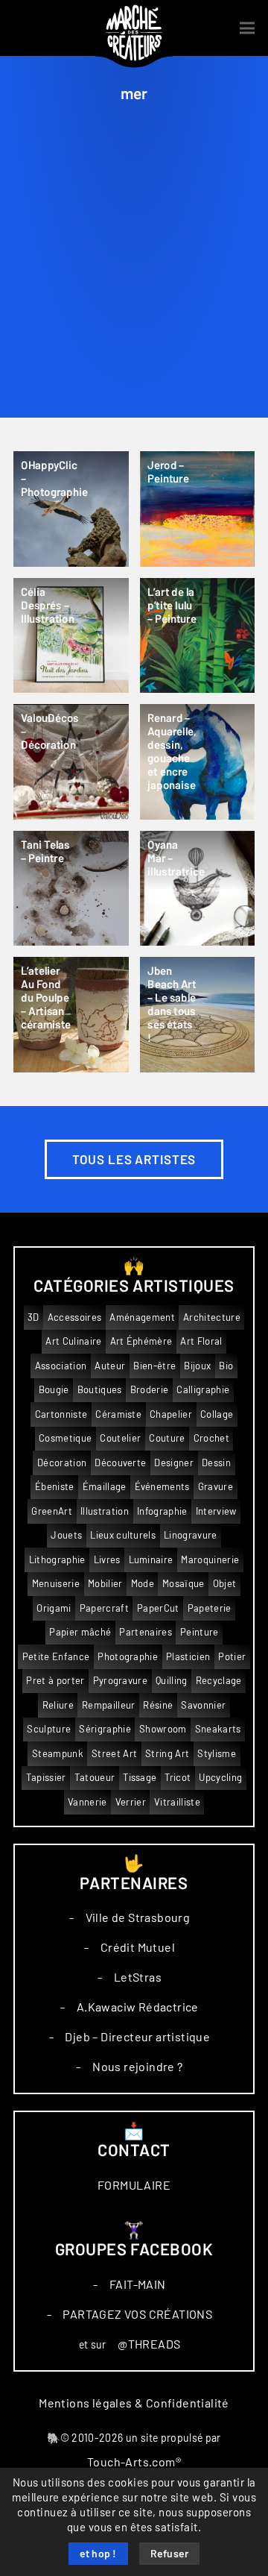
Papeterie (210, 1608)
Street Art (114, 1754)
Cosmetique (65, 1438)
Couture (167, 1438)
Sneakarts (218, 1729)
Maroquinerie (210, 1560)
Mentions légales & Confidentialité (134, 2403)
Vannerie (87, 1802)
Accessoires (75, 1317)
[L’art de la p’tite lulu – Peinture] (198, 636)
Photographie (128, 1657)
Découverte (120, 1463)
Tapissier (46, 1778)
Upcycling (220, 1778)
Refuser (170, 2554)
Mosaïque (184, 1584)
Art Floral (201, 1341)
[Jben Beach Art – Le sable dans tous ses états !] (198, 1015)
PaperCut (158, 1608)
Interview (216, 1511)
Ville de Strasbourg (138, 1917)
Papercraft (104, 1608)
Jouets (66, 1535)
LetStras (138, 1977)
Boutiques (100, 1390)
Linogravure (191, 1535)
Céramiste (118, 1414)
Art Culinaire (73, 1341)
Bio (226, 1366)
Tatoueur (95, 1778)
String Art (167, 1754)
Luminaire (151, 1560)
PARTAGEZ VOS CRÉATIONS (137, 2314)
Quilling (172, 1681)
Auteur (110, 1366)
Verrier (131, 1802)
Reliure (58, 1705)
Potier (232, 1657)
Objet (225, 1584)
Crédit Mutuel (138, 1947)
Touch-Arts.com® (134, 2462)
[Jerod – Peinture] (198, 509)
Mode (143, 1584)
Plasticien (188, 1657)
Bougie (54, 1390)
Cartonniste (61, 1414)
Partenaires (146, 1632)
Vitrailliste (177, 1802)
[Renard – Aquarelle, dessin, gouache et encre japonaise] (198, 762)
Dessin (216, 1463)
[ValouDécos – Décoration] (71, 762)
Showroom (163, 1729)
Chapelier (171, 1414)
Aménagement (142, 1317)
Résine (158, 1705)
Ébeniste (55, 1487)
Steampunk (58, 1754)
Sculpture (49, 1729)
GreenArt (52, 1511)
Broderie (150, 1390)
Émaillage (105, 1487)
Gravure (216, 1487)
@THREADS (149, 2344)
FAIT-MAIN (138, 2284)
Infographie (162, 1511)
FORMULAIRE (134, 2185)
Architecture (212, 1317)
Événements (162, 1487)
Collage (217, 1414)
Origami (54, 1608)
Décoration (62, 1463)
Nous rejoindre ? (137, 2067)
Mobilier (105, 1584)
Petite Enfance (56, 1657)
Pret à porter (55, 1681)
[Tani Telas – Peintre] (71, 889)
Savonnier (203, 1705)
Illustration (105, 1511)
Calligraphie (203, 1390)
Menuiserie (56, 1584)
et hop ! (98, 2554)
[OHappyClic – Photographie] (71, 509)
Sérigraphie (105, 1729)
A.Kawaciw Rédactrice (138, 2007)
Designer (174, 1463)
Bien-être (154, 1366)
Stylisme (217, 1754)
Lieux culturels (123, 1535)
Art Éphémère (141, 1341)
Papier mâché (80, 1632)
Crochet (211, 1438)
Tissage (140, 1778)
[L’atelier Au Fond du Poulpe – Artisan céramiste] (71, 1015)
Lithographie (57, 1560)
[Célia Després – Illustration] (71, 636)
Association (61, 1366)
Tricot (178, 1778)
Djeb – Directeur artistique (137, 2037)
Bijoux (197, 1366)
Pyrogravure (121, 1681)
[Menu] (247, 28)
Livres (107, 1560)
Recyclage (219, 1681)
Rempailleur (109, 1705)
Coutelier (120, 1438)
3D (33, 1317)
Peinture (200, 1632)
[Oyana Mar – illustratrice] (198, 889)
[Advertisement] (134, 276)
